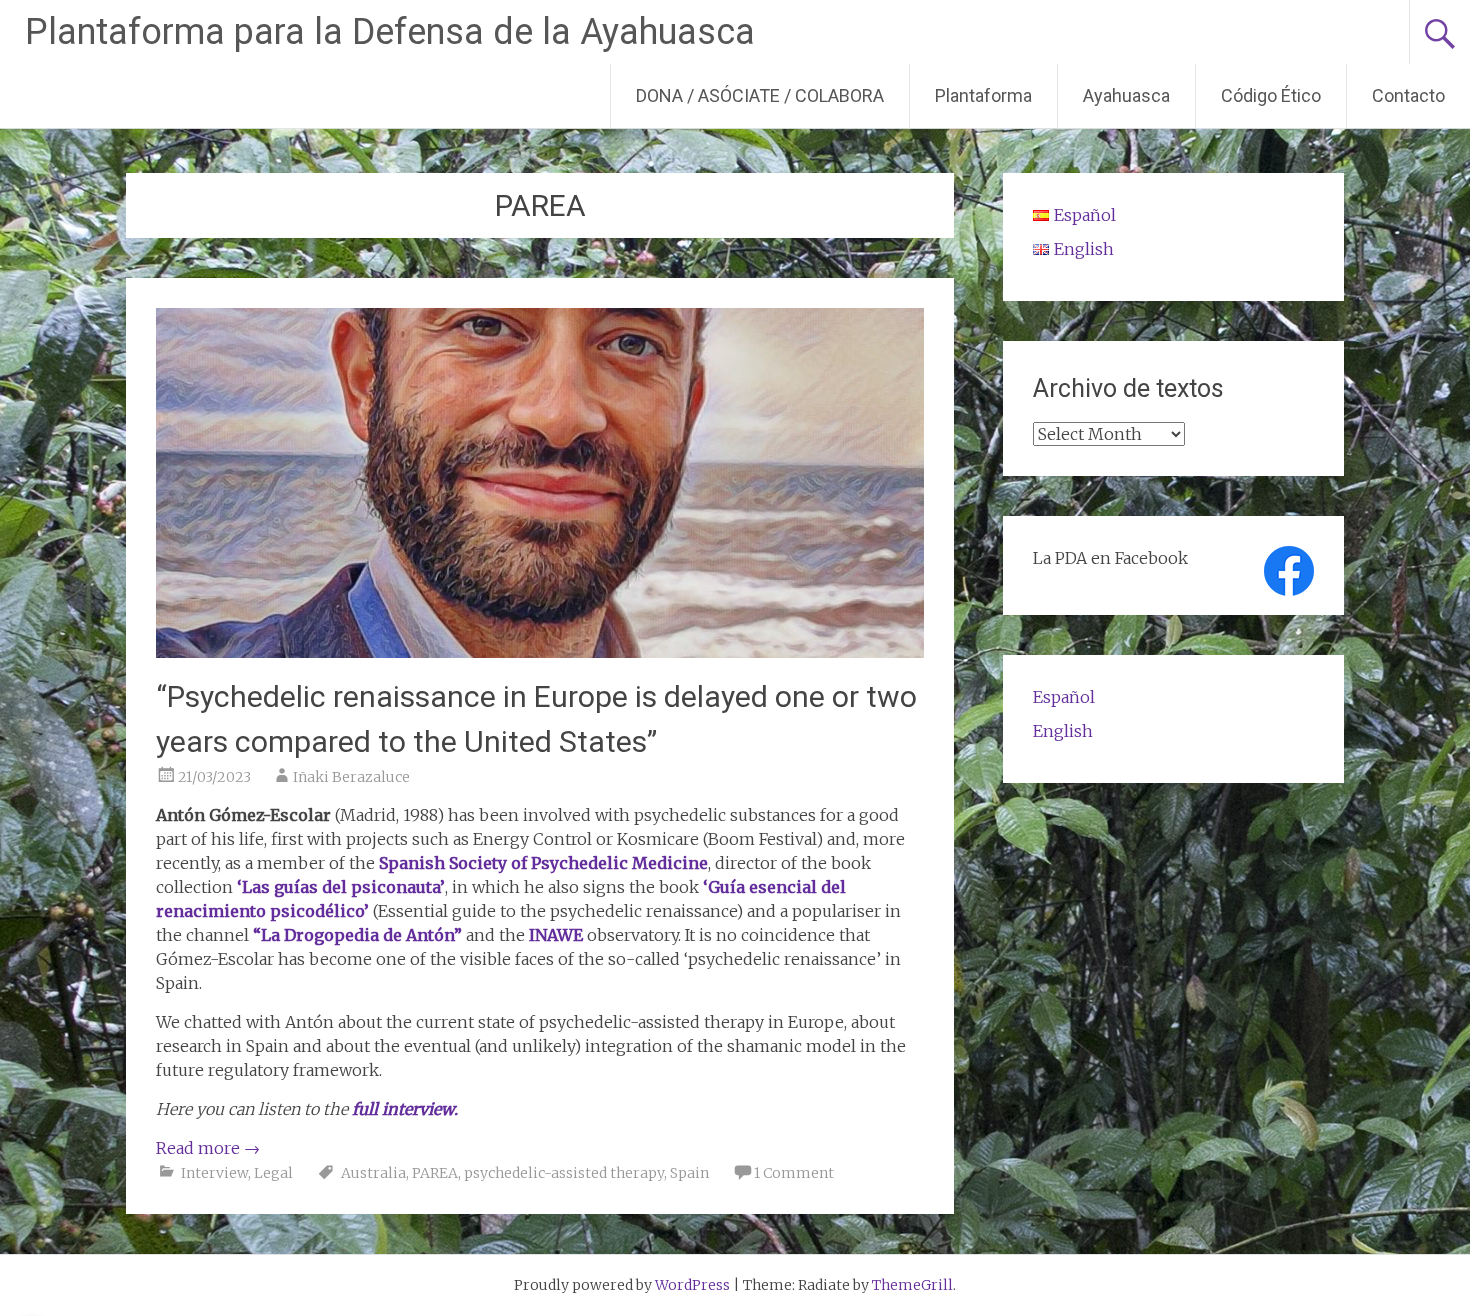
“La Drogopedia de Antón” (357, 935)
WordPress (692, 1285)
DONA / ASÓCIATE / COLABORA (760, 95)
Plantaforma (983, 95)
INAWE (556, 935)
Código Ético (1271, 95)
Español (1064, 697)
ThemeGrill (912, 1285)
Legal (273, 1173)
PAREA (435, 1173)
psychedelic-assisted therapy (564, 1173)
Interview (214, 1173)
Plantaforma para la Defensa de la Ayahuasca (390, 32)
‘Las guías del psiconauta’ (341, 887)
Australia (373, 1173)
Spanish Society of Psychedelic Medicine (543, 863)
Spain (689, 1173)
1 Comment (794, 1173)
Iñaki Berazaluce (351, 777)
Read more (208, 1148)
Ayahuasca (1126, 95)
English (1063, 731)
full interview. (405, 1109)
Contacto (1408, 95)
